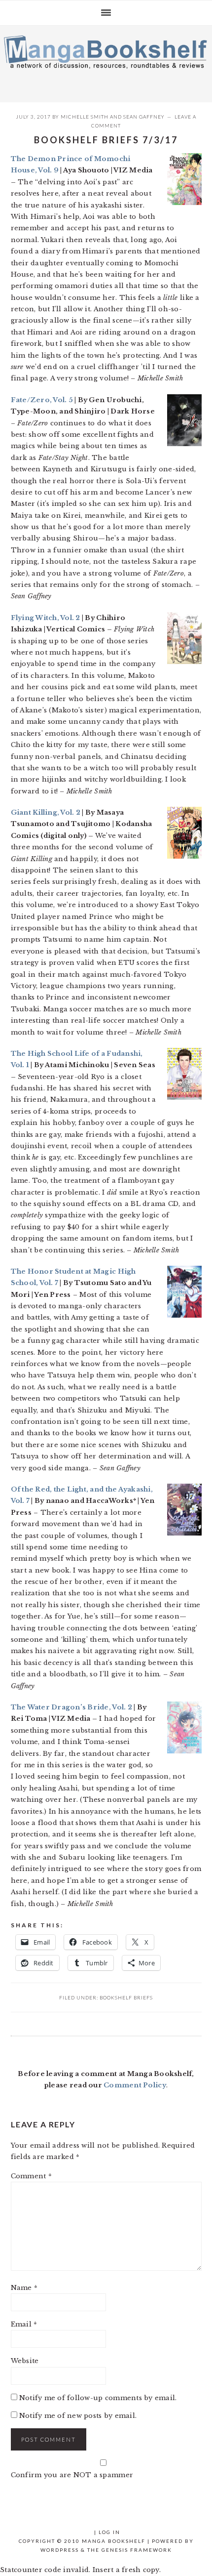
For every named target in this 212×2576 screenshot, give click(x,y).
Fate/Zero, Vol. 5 (42, 400)
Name (24, 2288)
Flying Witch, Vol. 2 (46, 618)
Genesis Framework (137, 2550)
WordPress (60, 2550)
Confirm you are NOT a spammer (72, 2475)
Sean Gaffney (144, 117)
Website (25, 2361)
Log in (109, 2532)
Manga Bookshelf (106, 61)
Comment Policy (135, 2085)
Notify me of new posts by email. (78, 2416)
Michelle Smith (85, 117)
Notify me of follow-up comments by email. (98, 2398)
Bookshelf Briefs (126, 1997)
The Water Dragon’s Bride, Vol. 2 (72, 1707)
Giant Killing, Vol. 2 (47, 812)
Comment (31, 2176)
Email (24, 2324)
